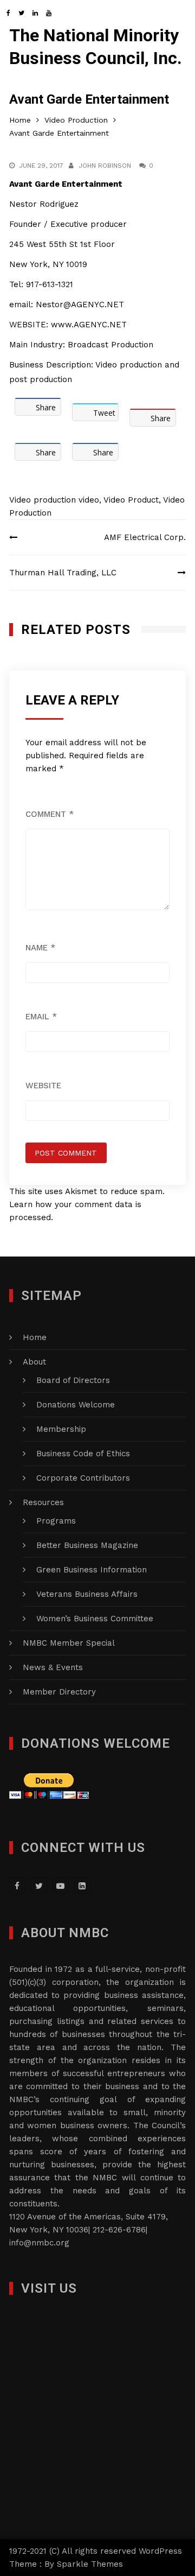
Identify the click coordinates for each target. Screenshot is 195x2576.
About (34, 1362)
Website (43, 1086)
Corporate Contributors (83, 1478)
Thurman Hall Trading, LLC (63, 573)
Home (35, 1337)
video (89, 500)
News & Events (53, 1667)
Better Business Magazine (87, 1545)
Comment (50, 814)
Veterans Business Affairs (87, 1594)
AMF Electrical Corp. (145, 537)
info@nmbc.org (39, 2243)
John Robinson (105, 166)
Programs (56, 1521)
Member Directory (59, 1692)
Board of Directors (73, 1380)
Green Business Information (92, 1570)
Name (40, 948)
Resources (43, 1502)
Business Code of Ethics (83, 1454)
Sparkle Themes (90, 2564)
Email (41, 1017)
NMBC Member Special (69, 1643)
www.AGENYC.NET (87, 325)
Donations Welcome (76, 1405)
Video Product (131, 500)
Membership (61, 1429)
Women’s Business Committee (95, 1619)
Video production (43, 500)
